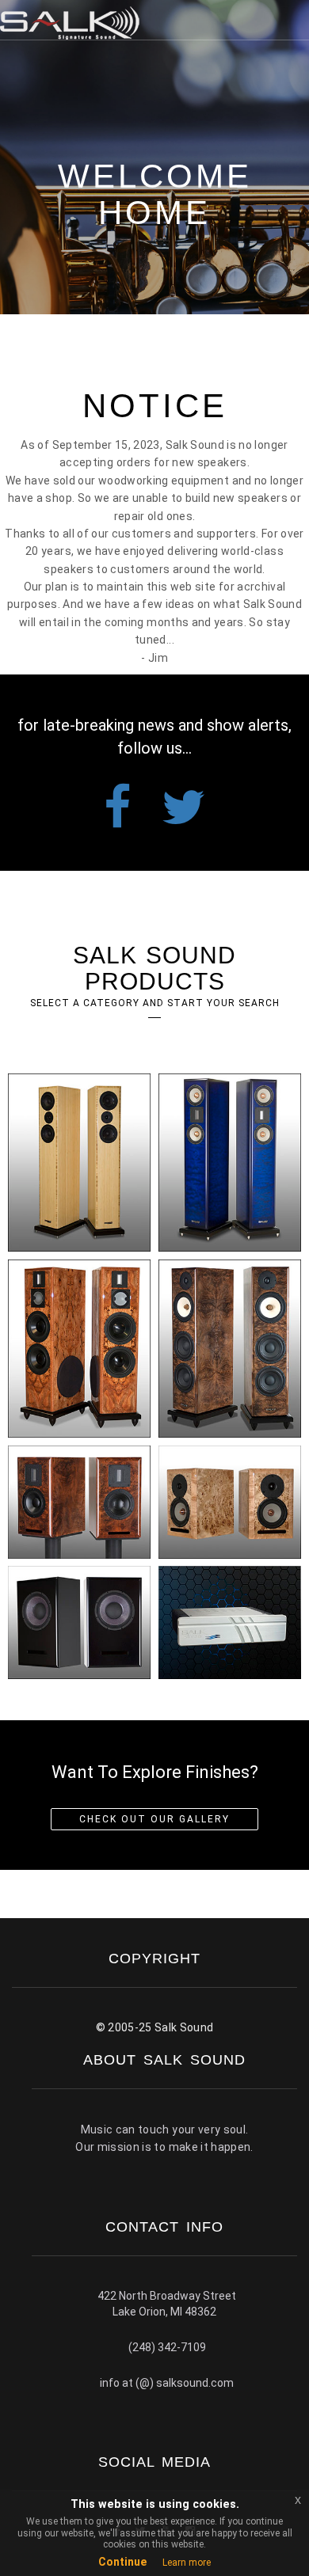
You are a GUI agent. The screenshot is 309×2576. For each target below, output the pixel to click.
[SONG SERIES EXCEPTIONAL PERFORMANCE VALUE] (79, 1163)
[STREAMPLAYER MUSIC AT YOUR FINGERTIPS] (230, 1622)
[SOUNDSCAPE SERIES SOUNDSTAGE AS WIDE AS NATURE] (79, 1349)
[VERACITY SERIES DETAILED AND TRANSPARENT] (230, 1163)
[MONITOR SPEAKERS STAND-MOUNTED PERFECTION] (79, 1502)
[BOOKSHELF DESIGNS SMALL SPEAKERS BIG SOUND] (230, 1502)
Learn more (187, 2563)
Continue (122, 2562)
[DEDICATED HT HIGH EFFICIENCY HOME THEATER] (79, 1622)
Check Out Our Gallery (154, 1819)
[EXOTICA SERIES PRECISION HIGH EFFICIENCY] (230, 1349)
